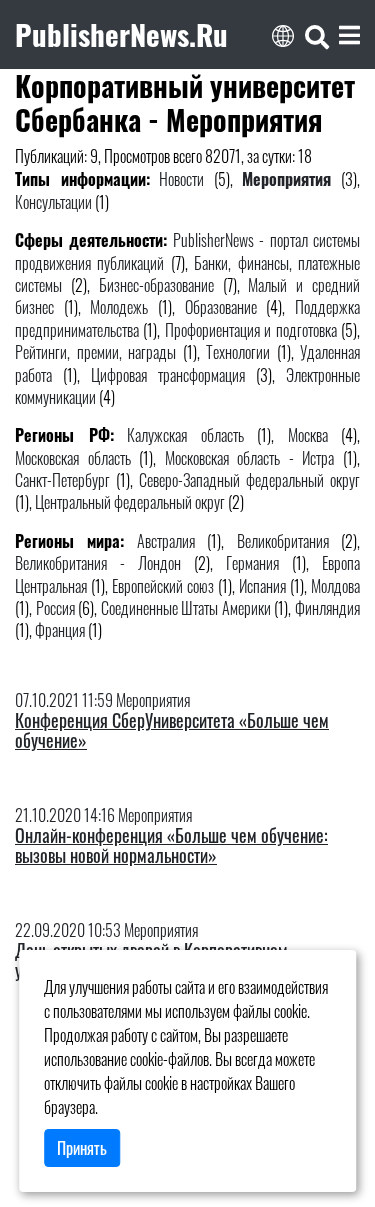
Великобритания (283, 541)
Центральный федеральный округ (130, 502)
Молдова (335, 586)
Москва (308, 435)
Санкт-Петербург (62, 480)
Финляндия (327, 608)
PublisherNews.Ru (121, 34)
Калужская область (185, 435)
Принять (82, 1148)
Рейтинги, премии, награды (95, 352)
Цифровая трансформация (168, 375)
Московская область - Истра (250, 458)
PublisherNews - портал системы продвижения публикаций (187, 251)
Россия (55, 608)
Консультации (53, 202)
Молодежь (119, 307)
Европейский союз (163, 586)
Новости (181, 179)
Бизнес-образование (156, 285)
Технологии (238, 352)
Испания (262, 586)
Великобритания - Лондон (98, 563)
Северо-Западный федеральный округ (249, 480)
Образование (221, 307)
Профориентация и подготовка (251, 330)
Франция (60, 630)
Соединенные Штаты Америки (186, 608)
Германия (252, 563)
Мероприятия (286, 179)
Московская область (73, 458)
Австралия (166, 541)
